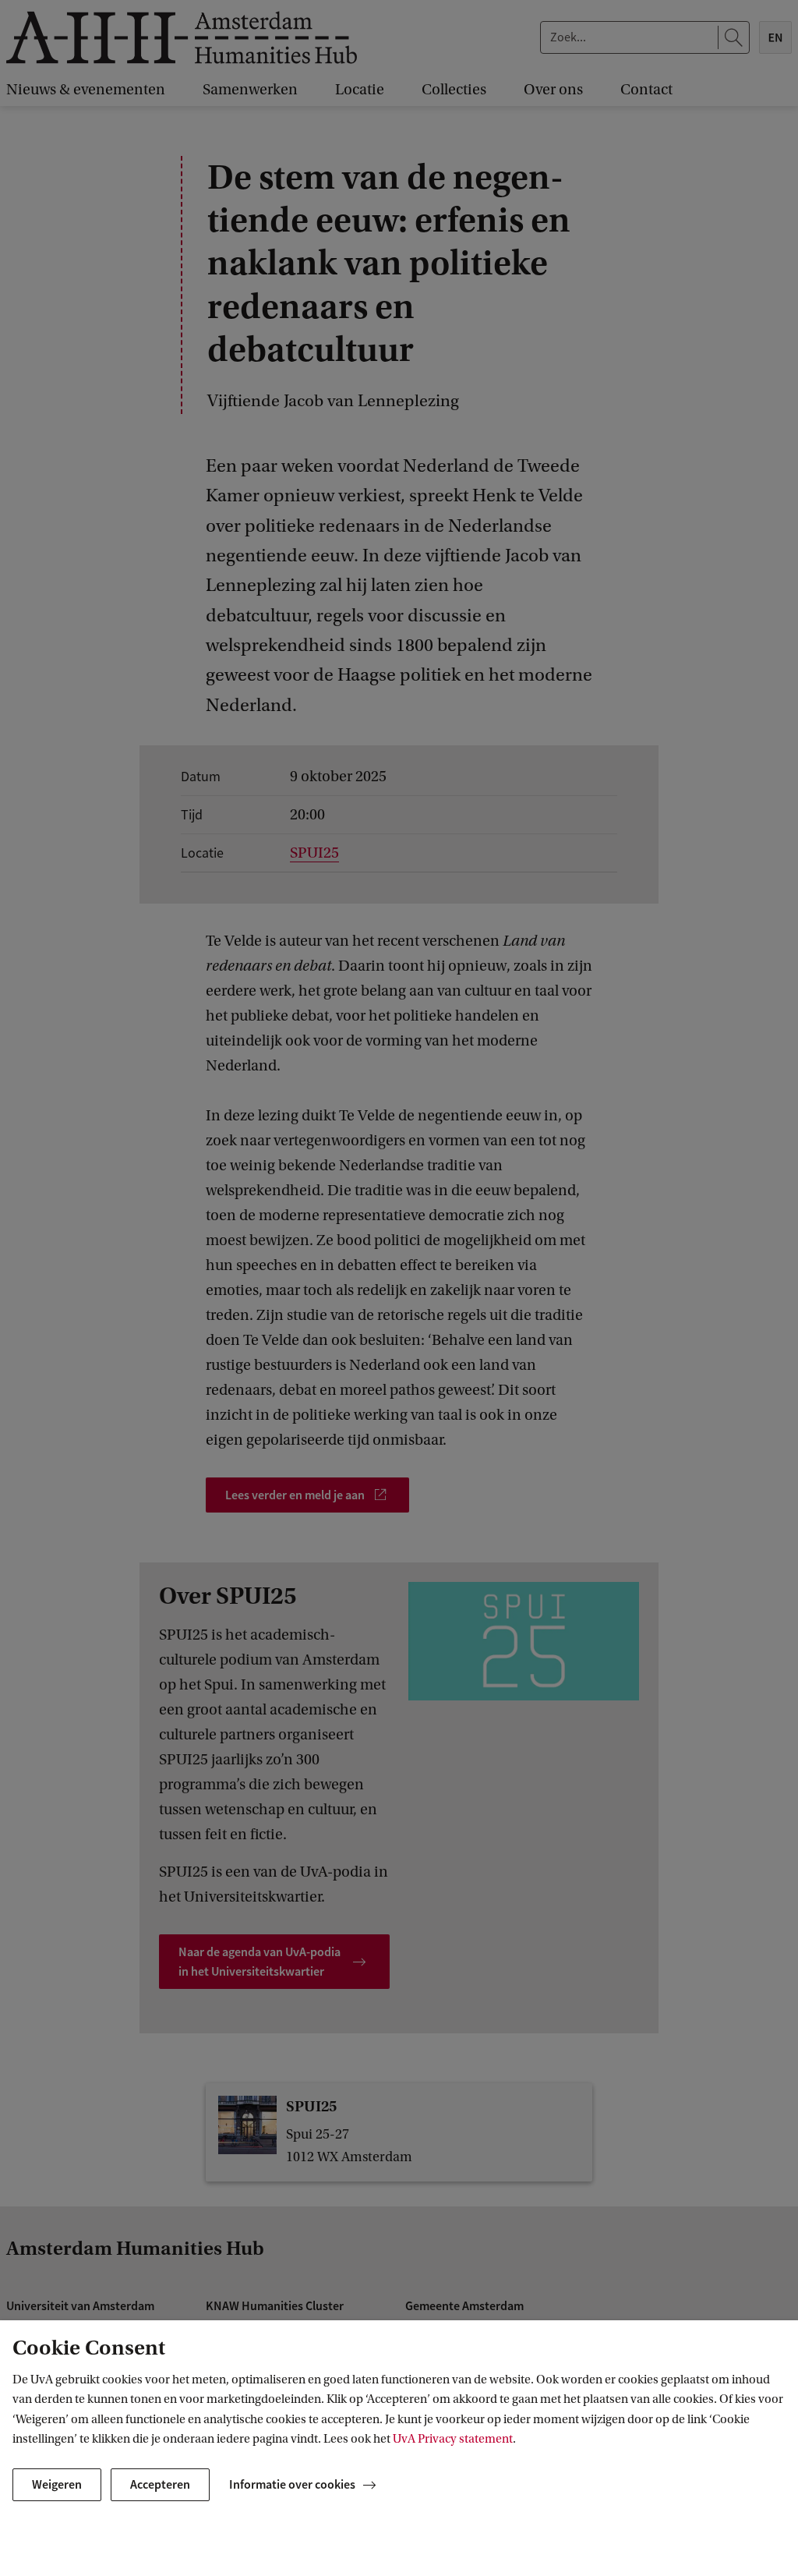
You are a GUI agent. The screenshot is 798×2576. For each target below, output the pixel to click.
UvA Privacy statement (453, 2439)
